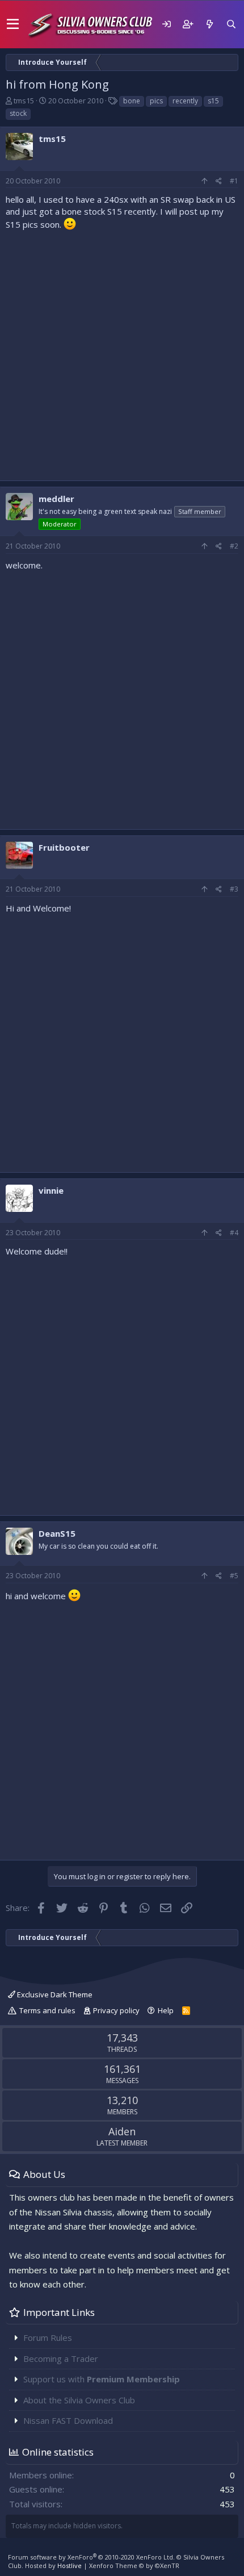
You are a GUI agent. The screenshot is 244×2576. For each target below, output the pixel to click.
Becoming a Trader (61, 2358)
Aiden (122, 2131)
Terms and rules (47, 2010)
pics (156, 101)
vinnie (51, 1190)
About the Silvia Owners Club (79, 2400)
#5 (234, 1576)
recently (185, 101)
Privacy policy (116, 2010)
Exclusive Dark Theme (54, 1994)
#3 (234, 889)
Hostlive (70, 2565)
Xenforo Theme (134, 2565)
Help (166, 2010)
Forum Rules (48, 2337)
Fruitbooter (64, 847)
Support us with (102, 2379)
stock (18, 113)
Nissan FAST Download (68, 2420)
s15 (213, 101)
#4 (234, 1233)
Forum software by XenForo (91, 2557)
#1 (234, 181)
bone (132, 101)
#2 (234, 546)
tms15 (24, 101)
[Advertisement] (122, 353)
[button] (13, 24)
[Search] (231, 24)
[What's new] (209, 24)
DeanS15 (57, 1533)
